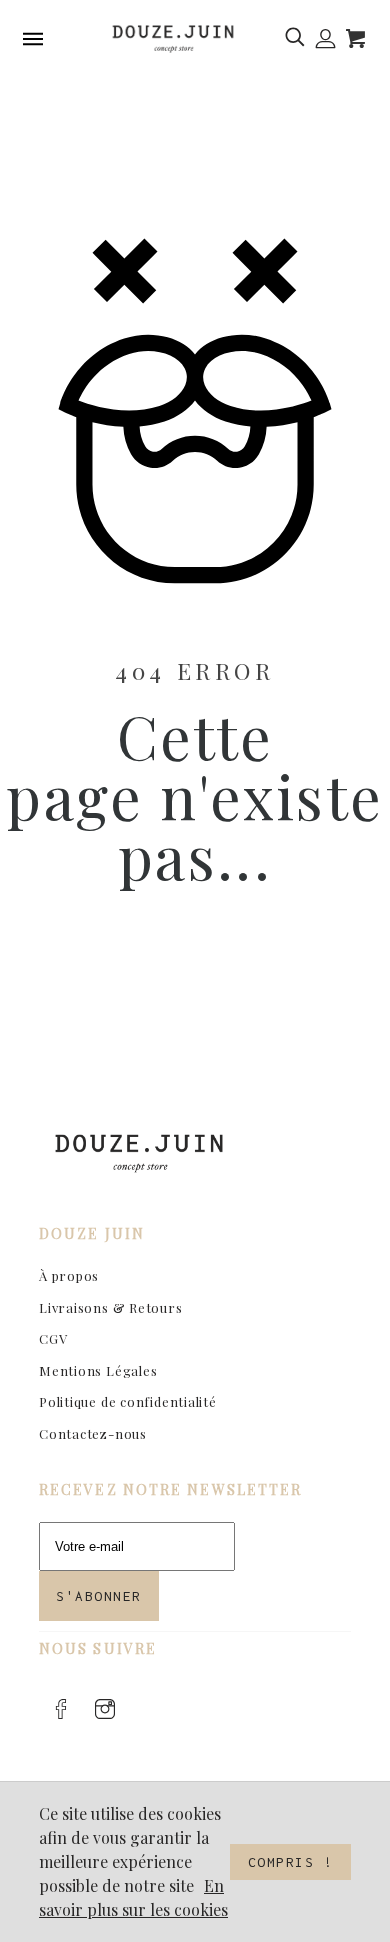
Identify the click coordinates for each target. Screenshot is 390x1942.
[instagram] (105, 1709)
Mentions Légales (98, 1370)
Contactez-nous (93, 1433)
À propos (69, 1275)
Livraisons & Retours (111, 1307)
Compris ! (291, 1862)
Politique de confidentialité (128, 1401)
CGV (53, 1338)
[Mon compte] (325, 39)
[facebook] (61, 1709)
